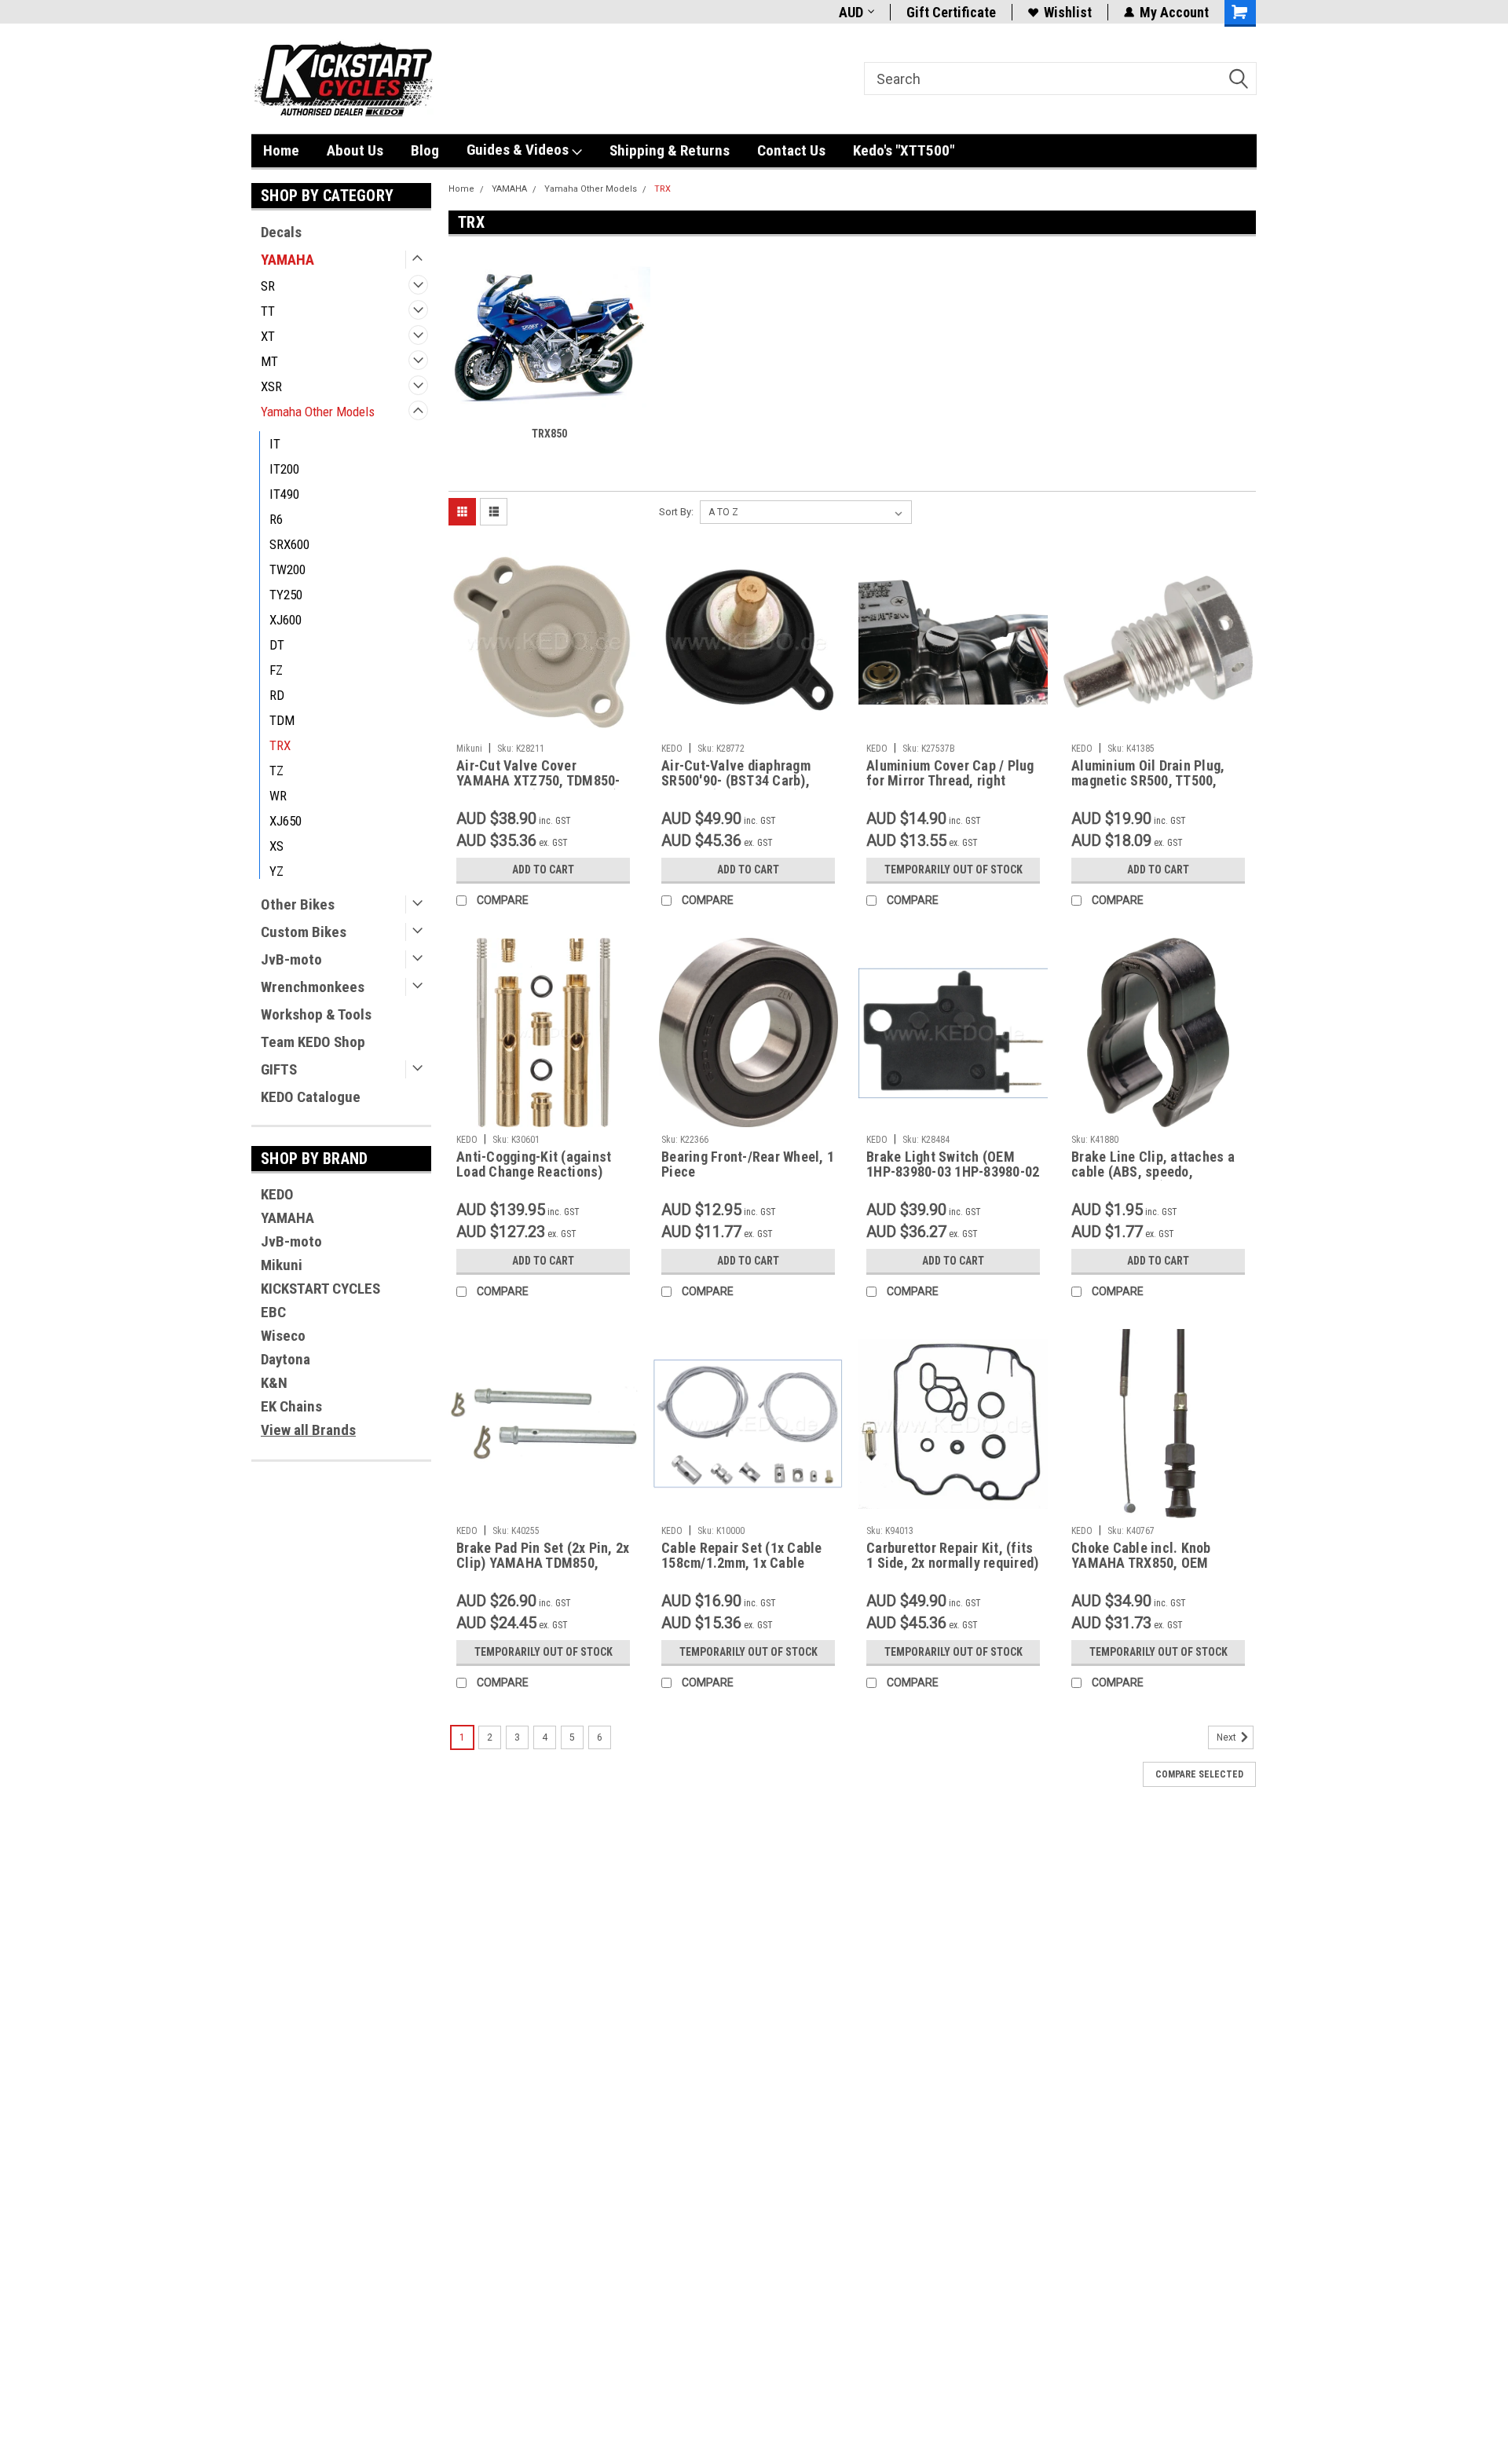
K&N (274, 1383)
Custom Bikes (304, 932)
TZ (276, 771)
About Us (355, 150)
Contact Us (791, 150)
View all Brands (308, 1430)
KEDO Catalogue (311, 1097)
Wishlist (1068, 12)
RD (277, 695)
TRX (280, 745)
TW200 (287, 569)
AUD (851, 12)
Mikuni (282, 1265)
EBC (273, 1312)
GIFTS (279, 1069)
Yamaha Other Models (318, 412)
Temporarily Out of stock (953, 870)
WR (278, 796)
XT (268, 336)
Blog (425, 150)
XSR (271, 386)
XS (276, 846)
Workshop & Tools (316, 1014)
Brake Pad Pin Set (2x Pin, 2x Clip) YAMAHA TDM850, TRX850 (543, 1563)
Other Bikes (298, 904)
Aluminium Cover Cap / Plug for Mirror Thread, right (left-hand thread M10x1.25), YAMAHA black (950, 788)
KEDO (277, 1194)
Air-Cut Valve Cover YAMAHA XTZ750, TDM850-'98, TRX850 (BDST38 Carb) (538, 780)
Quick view (544, 724)
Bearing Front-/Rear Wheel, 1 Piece (748, 1164)
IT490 (284, 494)
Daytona (285, 1359)
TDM (282, 720)
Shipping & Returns (670, 150)
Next (1228, 1737)
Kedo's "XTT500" (904, 150)
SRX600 (289, 544)
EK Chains (291, 1406)
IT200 (284, 469)
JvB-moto (291, 959)
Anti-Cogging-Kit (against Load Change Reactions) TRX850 (534, 1172)
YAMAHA (287, 260)
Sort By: (676, 512)
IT (275, 444)
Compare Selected (1199, 1774)
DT (277, 645)
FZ (276, 670)
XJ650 (285, 821)
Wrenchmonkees (313, 987)
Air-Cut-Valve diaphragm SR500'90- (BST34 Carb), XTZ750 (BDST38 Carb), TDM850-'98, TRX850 (736, 788)
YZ (276, 871)
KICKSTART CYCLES (320, 1289)
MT (269, 361)
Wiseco (283, 1336)
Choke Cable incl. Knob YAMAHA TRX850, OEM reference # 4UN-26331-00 (1151, 1563)
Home (281, 150)
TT (268, 311)
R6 (276, 519)
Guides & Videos (519, 150)
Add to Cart (543, 870)
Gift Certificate (951, 12)
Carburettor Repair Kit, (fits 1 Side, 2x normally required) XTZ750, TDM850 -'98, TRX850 (952, 1570)
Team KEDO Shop (313, 1042)
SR (268, 286)
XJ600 (285, 620)
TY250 (286, 595)
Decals (281, 232)
